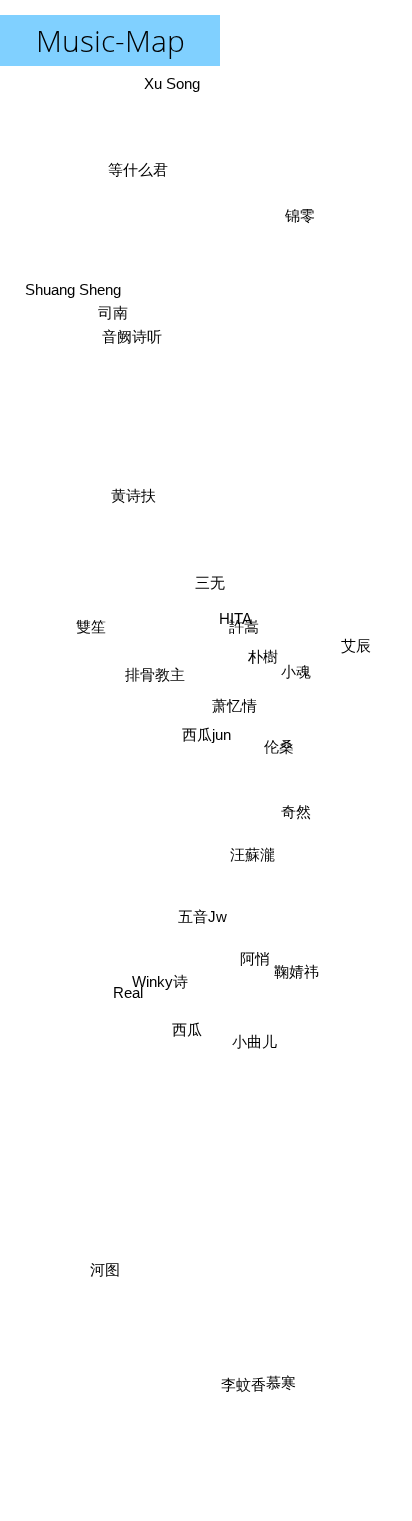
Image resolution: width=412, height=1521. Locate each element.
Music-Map (110, 40)
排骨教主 (154, 653)
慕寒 (271, 1384)
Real (131, 1032)
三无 (197, 584)
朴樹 (258, 656)
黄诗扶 (142, 472)
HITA (253, 693)
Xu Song (172, 83)
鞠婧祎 (310, 913)
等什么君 (148, 159)
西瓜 (182, 1028)
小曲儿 (253, 1043)
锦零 (259, 83)
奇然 (291, 843)
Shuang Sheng (80, 265)
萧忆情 (243, 769)
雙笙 (92, 616)
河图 (115, 1287)
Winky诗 (170, 987)
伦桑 (280, 778)
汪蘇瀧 (247, 845)
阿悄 (252, 956)
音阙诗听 (144, 307)
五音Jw (187, 938)
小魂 (297, 695)
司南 (119, 287)
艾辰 (352, 678)
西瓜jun (206, 734)
